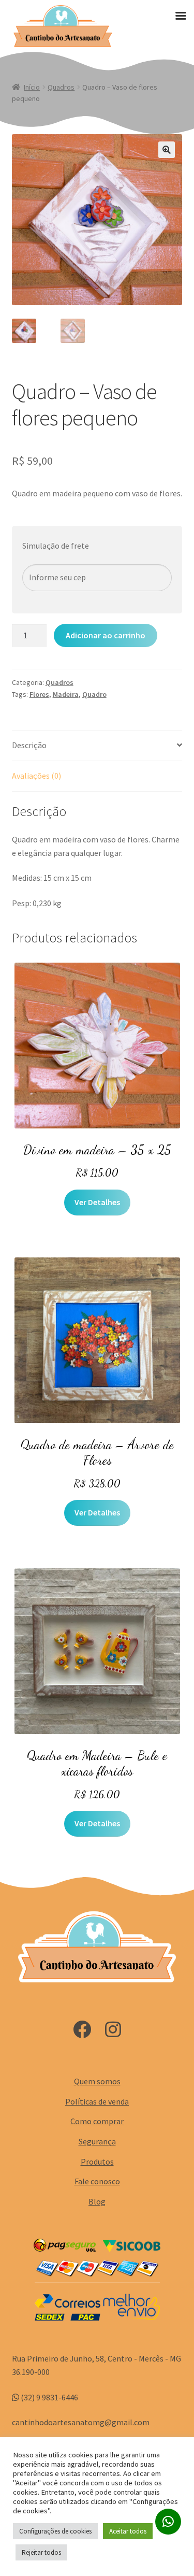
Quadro (94, 694)
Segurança (97, 2141)
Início (32, 87)
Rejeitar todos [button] (41, 2552)
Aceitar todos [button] (128, 2531)
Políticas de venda (97, 2101)
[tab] (97, 746)
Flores (39, 694)
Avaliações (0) (36, 776)
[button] (167, 150)
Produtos (97, 2162)
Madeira (66, 694)
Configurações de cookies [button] (55, 2531)
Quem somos (97, 2081)
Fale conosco (97, 2181)
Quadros (61, 87)
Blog (97, 2201)
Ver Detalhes (97, 1202)
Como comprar (97, 2121)
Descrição (29, 745)
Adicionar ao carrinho (106, 635)
